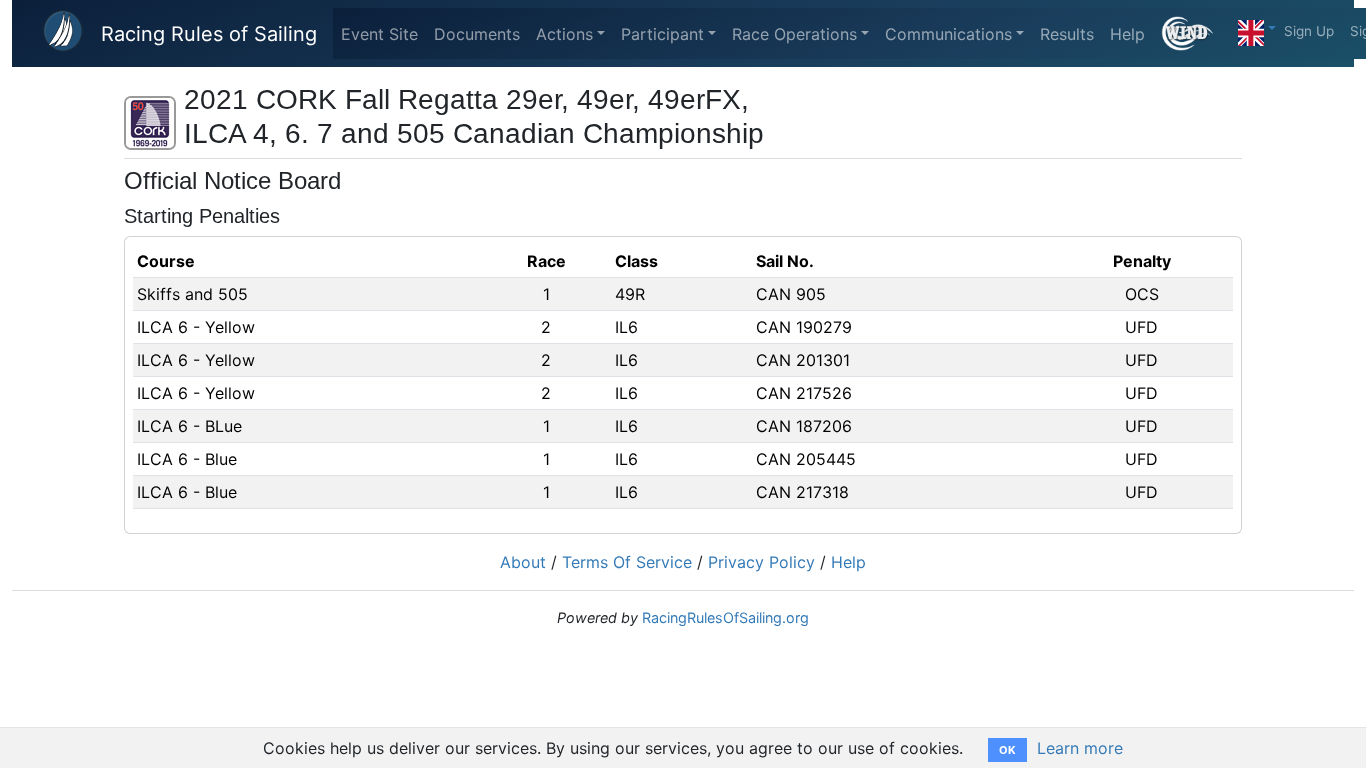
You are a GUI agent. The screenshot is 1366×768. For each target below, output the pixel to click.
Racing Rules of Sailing (209, 34)
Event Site (379, 34)
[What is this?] (1195, 33)
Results (1067, 34)
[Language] (1257, 28)
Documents (477, 34)
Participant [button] (662, 34)
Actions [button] (564, 34)
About (523, 562)
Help (1127, 34)
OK (1007, 750)
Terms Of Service (627, 562)
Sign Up (1309, 31)
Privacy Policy (761, 562)
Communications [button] (948, 34)
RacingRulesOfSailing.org (725, 617)
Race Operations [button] (794, 34)
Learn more (1080, 748)
